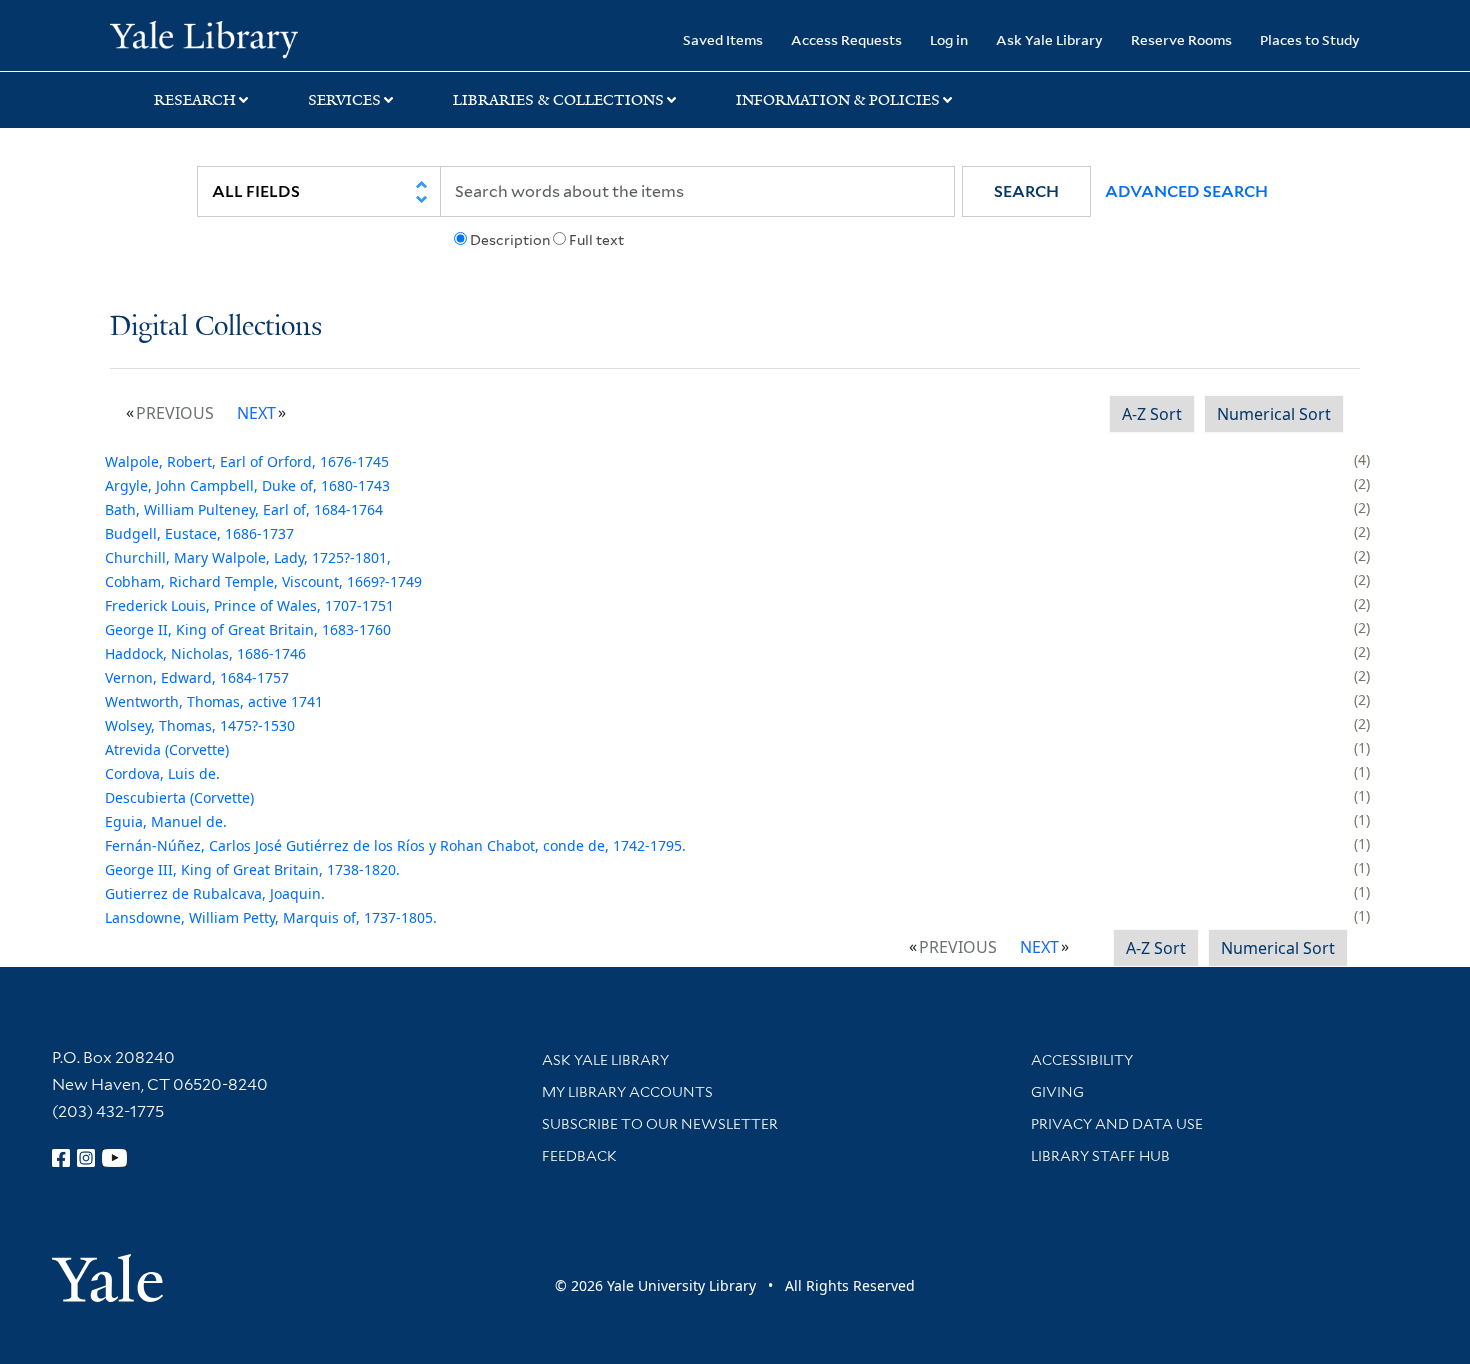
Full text (596, 240)
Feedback (579, 1156)
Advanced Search (1186, 191)
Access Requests (846, 39)
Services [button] (344, 100)
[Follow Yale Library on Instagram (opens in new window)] (86, 1158)
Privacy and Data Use (1117, 1124)
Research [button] (195, 100)
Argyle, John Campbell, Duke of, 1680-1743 (247, 485)
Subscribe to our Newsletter (660, 1124)
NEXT (256, 413)
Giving (1057, 1092)
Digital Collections (216, 327)
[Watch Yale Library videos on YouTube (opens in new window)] (115, 1158)
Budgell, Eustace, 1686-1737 (199, 533)
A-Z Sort (1152, 414)
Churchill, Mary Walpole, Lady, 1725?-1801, (248, 557)
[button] (1026, 191)
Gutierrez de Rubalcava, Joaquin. (215, 893)
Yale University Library (203, 38)
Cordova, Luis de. (162, 773)
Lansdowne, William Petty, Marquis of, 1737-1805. (271, 917)
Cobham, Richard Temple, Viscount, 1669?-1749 (263, 581)
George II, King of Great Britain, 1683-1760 (248, 629)
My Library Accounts (627, 1092)
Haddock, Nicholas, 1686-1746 (205, 653)
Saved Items (723, 39)
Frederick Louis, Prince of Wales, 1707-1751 (249, 605)
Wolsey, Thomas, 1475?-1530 (200, 725)
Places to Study (1310, 39)
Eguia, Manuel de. (166, 821)
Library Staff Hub (1100, 1156)
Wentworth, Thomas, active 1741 (214, 701)
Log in (949, 39)
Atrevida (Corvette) (167, 749)
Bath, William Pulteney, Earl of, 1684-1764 (244, 509)
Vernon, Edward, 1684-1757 (197, 677)
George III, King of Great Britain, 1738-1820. (252, 869)
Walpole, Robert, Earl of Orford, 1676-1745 (247, 461)
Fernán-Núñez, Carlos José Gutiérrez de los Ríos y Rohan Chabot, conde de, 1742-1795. (395, 845)
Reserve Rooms (1181, 39)
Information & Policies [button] (838, 100)
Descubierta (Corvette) (179, 797)
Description (510, 240)
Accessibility (1082, 1060)
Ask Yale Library (1049, 39)
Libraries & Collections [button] (558, 100)
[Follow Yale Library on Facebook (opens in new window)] (61, 1158)
